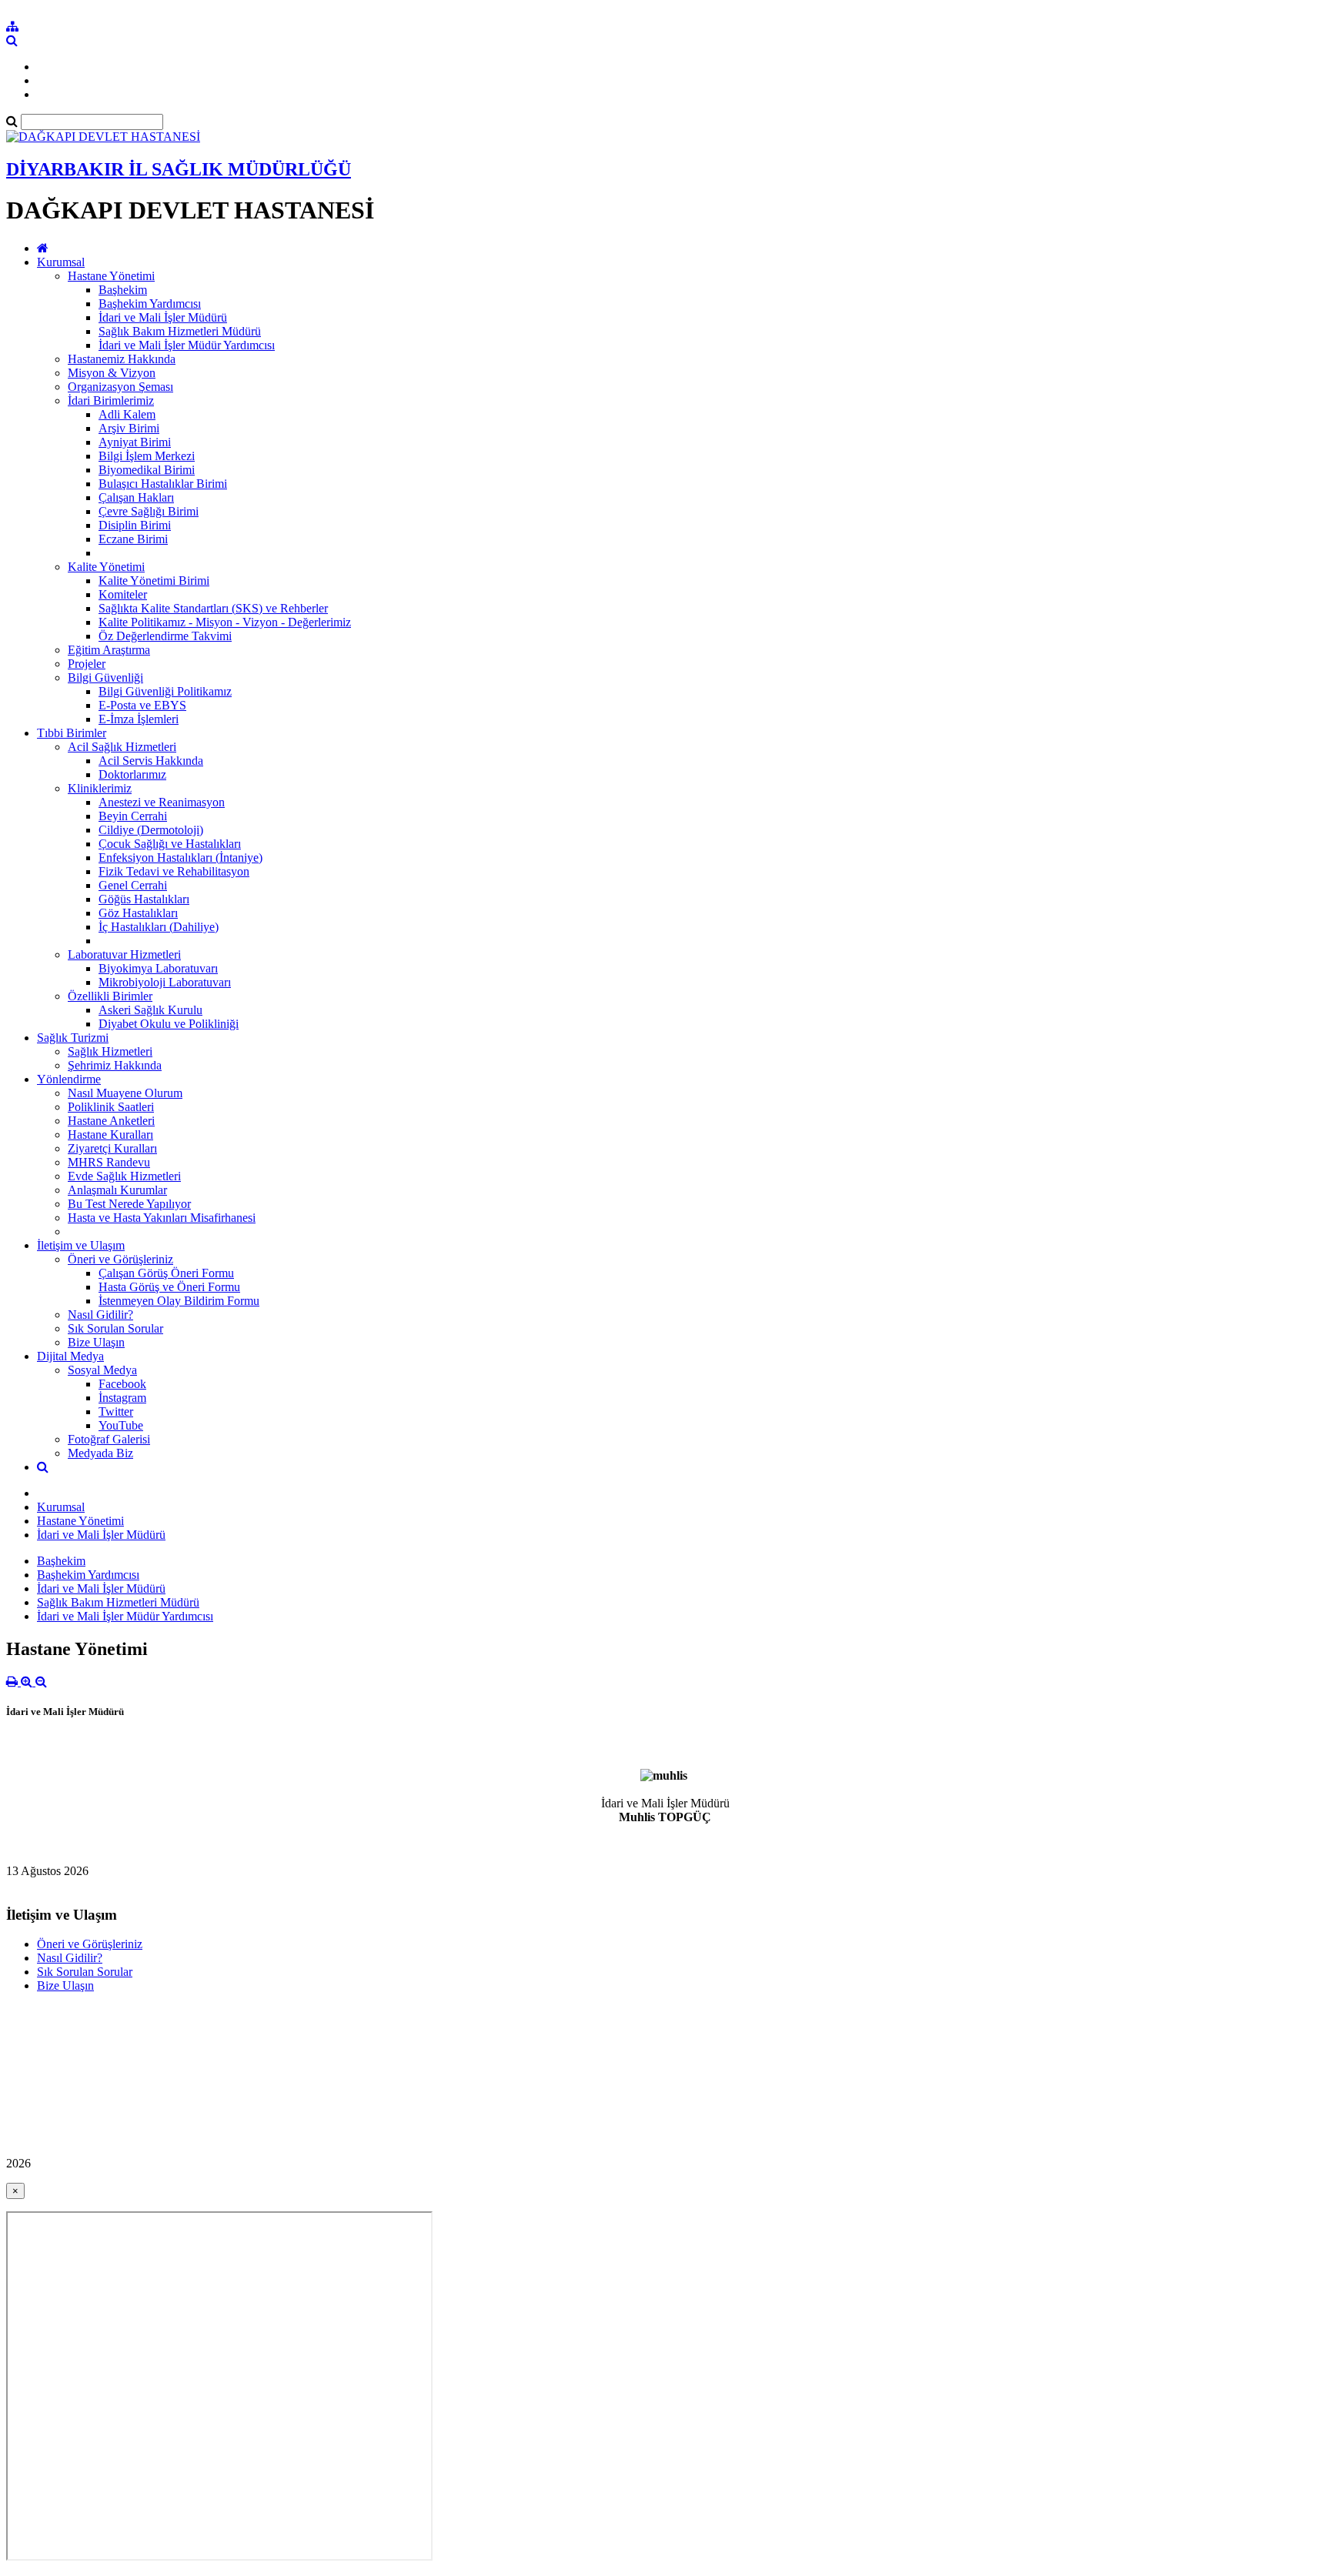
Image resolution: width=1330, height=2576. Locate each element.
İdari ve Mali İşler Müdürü (163, 317)
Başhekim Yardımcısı (150, 304)
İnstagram (122, 1398)
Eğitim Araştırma (109, 650)
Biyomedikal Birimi (147, 470)
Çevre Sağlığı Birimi (149, 511)
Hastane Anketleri (111, 1121)
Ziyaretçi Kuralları (112, 1148)
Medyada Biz (100, 1453)
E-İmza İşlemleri (139, 719)
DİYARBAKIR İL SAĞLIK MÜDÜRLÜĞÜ (179, 169)
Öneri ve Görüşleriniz (120, 1259)
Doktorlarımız (132, 774)
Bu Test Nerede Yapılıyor (129, 1204)
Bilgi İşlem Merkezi (147, 456)
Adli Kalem (127, 414)
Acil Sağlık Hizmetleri (122, 747)
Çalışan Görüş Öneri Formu (166, 1273)
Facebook (122, 1384)
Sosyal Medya (102, 1370)
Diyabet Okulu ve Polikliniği (169, 1024)
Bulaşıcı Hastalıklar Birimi (163, 484)
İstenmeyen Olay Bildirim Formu (179, 1301)
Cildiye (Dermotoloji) (151, 830)
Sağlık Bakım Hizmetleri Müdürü (180, 331)
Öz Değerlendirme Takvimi (165, 636)
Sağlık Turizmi (73, 1038)
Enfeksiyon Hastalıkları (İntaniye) (180, 858)
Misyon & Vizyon (112, 373)
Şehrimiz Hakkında (115, 1065)
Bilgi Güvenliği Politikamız (165, 691)
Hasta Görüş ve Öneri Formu (169, 1287)
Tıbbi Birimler (72, 733)
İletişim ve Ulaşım (81, 1245)
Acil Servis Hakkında (151, 761)
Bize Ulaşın (96, 1342)
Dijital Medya (70, 1356)
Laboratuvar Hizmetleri (124, 954)
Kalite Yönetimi (106, 567)
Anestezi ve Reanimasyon (162, 802)
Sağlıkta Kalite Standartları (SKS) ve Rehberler (213, 608)
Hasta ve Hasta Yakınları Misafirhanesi (162, 1218)
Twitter (116, 1411)
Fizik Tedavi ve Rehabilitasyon (174, 871)
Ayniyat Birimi (135, 442)
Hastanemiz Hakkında (122, 359)
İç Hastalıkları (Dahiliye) (159, 927)
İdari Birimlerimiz (111, 400)
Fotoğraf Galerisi (109, 1439)
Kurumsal (61, 262)
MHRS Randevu (109, 1162)
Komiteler (123, 594)
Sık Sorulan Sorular (115, 1328)
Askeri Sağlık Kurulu (150, 1010)
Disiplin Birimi (135, 525)
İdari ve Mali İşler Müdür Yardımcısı (187, 345)
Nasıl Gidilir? (100, 1315)
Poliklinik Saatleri (111, 1107)
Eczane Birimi (133, 539)
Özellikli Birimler (110, 996)
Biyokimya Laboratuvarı (158, 968)
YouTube (121, 1425)
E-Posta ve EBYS (142, 705)
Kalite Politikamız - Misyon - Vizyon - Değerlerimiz (225, 622)
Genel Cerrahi (133, 885)
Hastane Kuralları (110, 1135)
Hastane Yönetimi (111, 276)
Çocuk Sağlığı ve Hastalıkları (170, 844)
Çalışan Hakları (136, 497)
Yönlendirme (69, 1079)
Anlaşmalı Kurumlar (117, 1190)
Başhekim (123, 290)
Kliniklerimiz (100, 788)
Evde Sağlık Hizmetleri (124, 1176)
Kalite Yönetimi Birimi (154, 581)
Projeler (87, 664)
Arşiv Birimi (129, 428)
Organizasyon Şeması (120, 387)
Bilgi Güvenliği (105, 677)
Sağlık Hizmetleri (110, 1051)
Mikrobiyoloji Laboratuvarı (165, 982)
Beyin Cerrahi (133, 816)
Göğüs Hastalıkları (144, 899)
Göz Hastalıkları (138, 913)
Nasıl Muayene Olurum (125, 1093)
